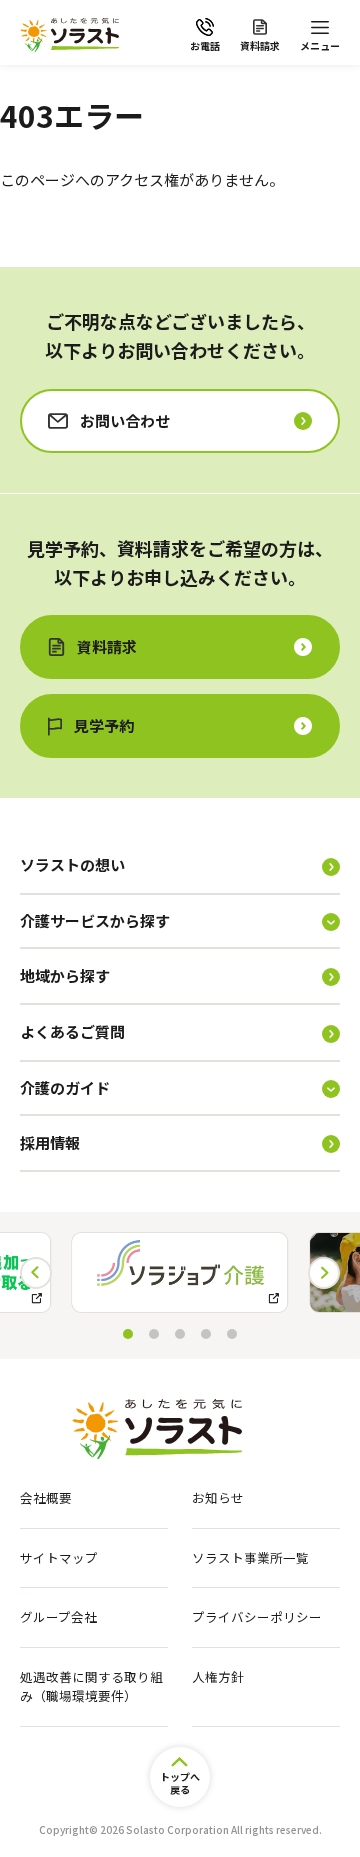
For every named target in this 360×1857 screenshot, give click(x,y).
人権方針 (218, 1677)
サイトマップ (59, 1558)
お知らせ (218, 1498)
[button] (324, 1273)
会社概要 (46, 1498)
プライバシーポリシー (257, 1617)
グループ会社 (58, 1617)
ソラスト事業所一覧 (250, 1558)
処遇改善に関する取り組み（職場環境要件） (91, 1686)
